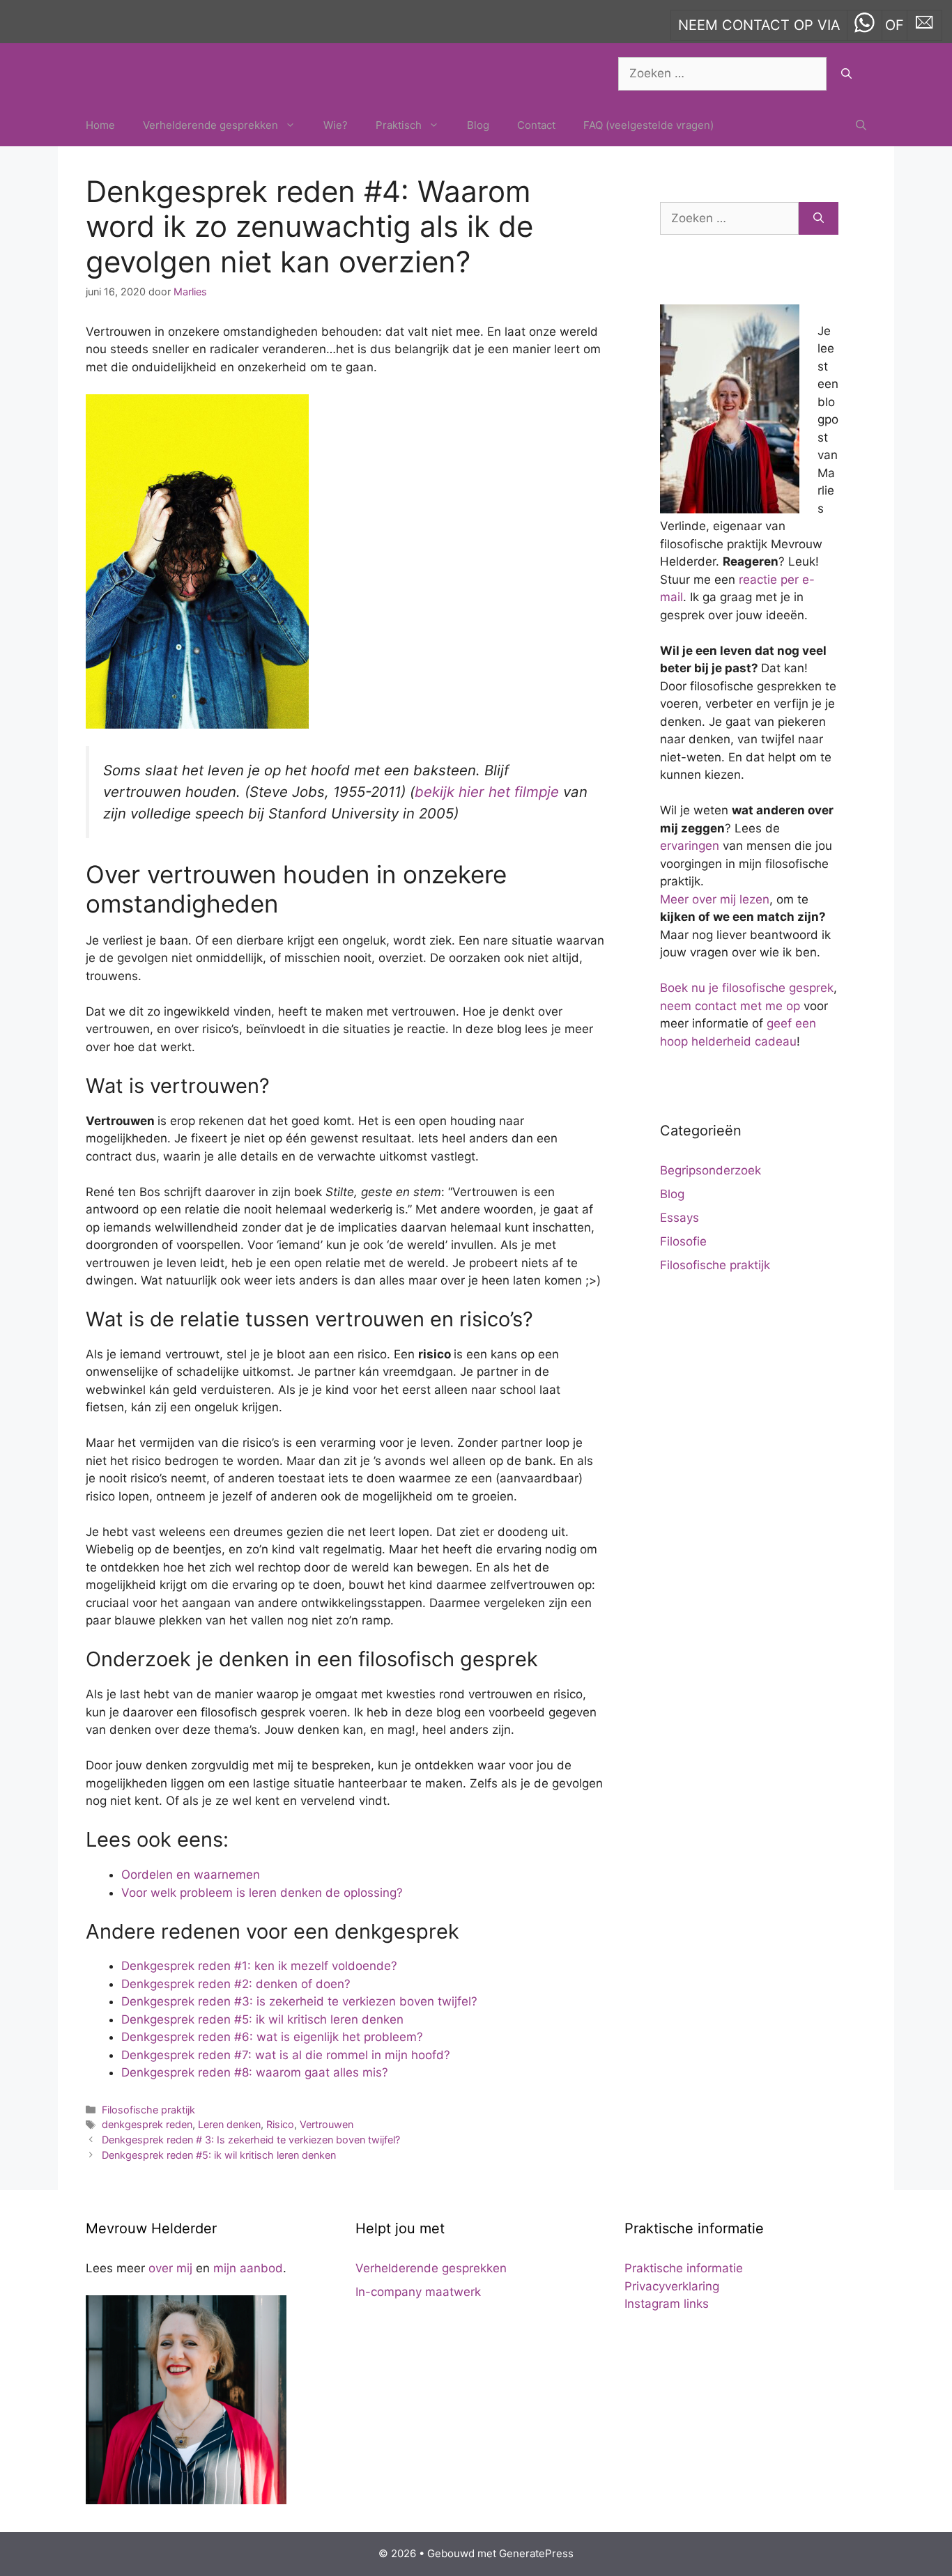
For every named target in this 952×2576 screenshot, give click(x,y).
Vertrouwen (327, 2124)
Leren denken (229, 2124)
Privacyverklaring (672, 2286)
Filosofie (683, 1241)
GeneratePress (536, 2553)
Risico (280, 2124)
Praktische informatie (684, 2268)
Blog (478, 125)
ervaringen (690, 846)
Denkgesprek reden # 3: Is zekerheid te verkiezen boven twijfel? (251, 2140)
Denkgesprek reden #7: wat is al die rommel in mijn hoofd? (286, 2055)
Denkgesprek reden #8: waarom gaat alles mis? (255, 2072)
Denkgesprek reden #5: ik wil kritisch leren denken (262, 2019)
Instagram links (667, 2304)
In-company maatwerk (418, 2292)
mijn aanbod (248, 2268)
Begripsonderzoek (711, 1170)
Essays (680, 1218)
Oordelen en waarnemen (191, 1875)
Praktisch (399, 125)
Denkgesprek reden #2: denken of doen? (236, 1984)
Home (100, 125)
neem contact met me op (730, 1006)
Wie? (336, 125)
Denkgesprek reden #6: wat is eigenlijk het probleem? (272, 2037)
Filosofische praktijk (148, 2110)
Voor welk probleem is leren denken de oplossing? (262, 1893)
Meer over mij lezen (715, 899)
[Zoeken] (846, 74)
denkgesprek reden (147, 2124)
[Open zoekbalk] (861, 125)
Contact (536, 125)
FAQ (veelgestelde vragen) (648, 125)
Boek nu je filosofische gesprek (747, 988)
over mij (170, 2268)
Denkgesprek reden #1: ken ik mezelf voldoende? (259, 1966)
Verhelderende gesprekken (210, 125)
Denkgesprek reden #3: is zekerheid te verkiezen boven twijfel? (299, 2001)
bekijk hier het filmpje (487, 792)
